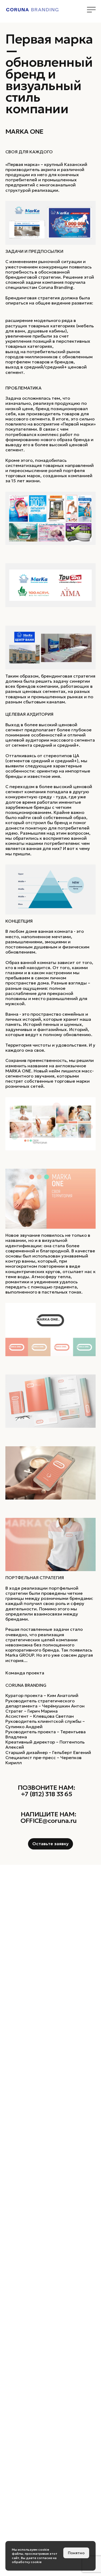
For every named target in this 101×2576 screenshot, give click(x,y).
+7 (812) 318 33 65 (46, 1794)
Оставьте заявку (50, 1844)
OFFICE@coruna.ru (48, 1821)
